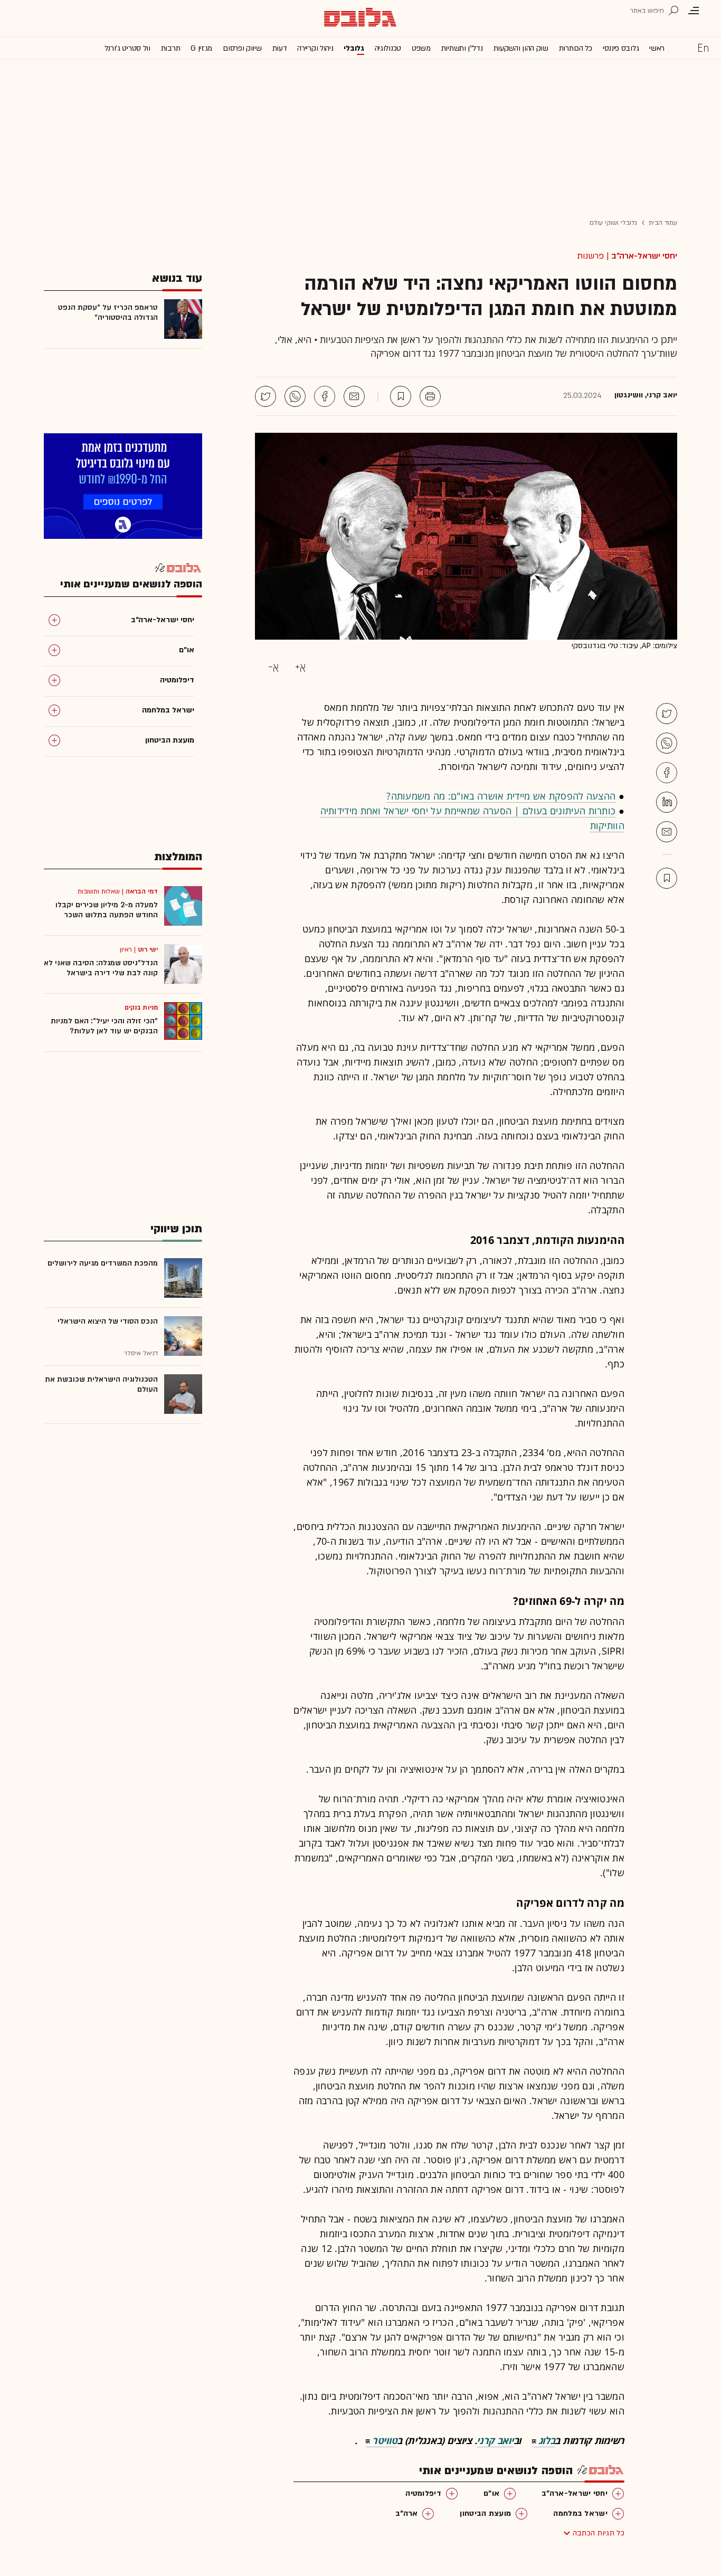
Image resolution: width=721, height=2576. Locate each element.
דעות (280, 48)
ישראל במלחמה (580, 2513)
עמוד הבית (663, 223)
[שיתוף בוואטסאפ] (295, 396)
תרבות (171, 48)
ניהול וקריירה (315, 48)
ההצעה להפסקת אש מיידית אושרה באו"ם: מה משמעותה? (501, 796)
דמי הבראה (142, 891)
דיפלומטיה (423, 2493)
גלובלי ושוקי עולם (614, 223)
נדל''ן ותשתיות (462, 48)
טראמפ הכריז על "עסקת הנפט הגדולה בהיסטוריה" (108, 312)
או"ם (491, 2493)
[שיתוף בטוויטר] (265, 396)
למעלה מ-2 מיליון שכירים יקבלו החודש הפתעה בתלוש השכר (107, 910)
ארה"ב (407, 2513)
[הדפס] (430, 396)
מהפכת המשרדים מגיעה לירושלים (103, 1263)
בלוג (547, 2440)
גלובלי (354, 48)
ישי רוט (148, 949)
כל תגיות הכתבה (599, 2533)
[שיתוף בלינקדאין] (667, 802)
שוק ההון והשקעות (521, 48)
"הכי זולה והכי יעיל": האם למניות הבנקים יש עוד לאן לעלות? (104, 1026)
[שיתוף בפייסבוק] (325, 396)
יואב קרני (495, 2440)
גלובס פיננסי (621, 48)
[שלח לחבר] (667, 832)
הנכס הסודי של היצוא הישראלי (108, 1321)
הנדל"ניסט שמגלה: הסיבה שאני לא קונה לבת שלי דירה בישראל (101, 968)
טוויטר (385, 2440)
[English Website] (703, 47)
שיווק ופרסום (242, 48)
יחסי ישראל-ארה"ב (644, 256)
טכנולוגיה (388, 48)
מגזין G (201, 48)
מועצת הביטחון (485, 2513)
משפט (421, 48)
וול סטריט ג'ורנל (127, 48)
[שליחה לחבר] (354, 396)
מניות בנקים (141, 1007)
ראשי (657, 48)
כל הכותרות (576, 48)
